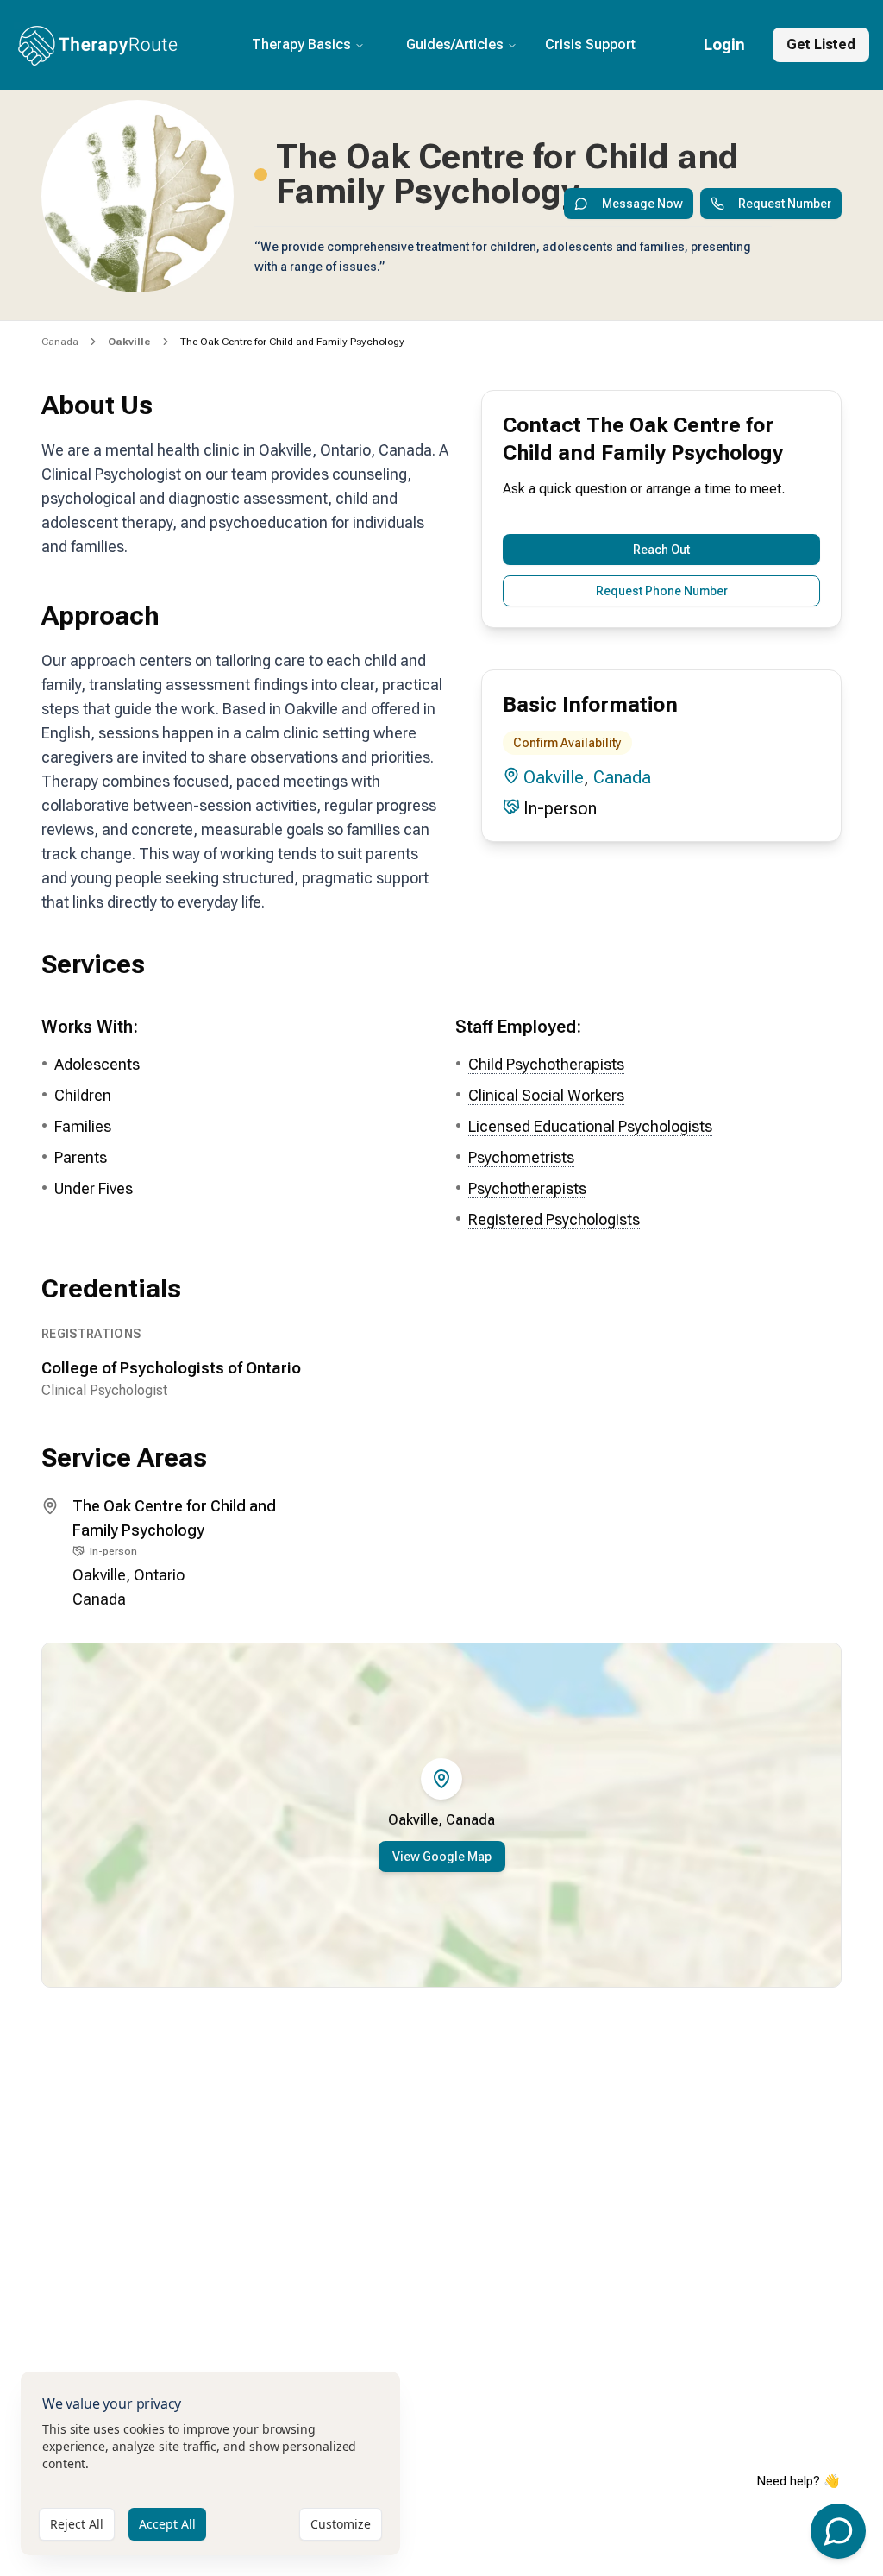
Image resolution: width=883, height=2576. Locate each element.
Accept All (167, 2524)
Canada (60, 342)
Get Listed (821, 44)
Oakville (554, 777)
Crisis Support (590, 44)
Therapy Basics (301, 44)
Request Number (785, 204)
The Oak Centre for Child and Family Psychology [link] (292, 342)
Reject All (77, 2524)
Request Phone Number (662, 591)
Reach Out (661, 550)
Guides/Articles (455, 44)
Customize (341, 2524)
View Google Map (442, 1857)
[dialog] (210, 2463)
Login (724, 44)
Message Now (642, 204)
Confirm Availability (567, 743)
